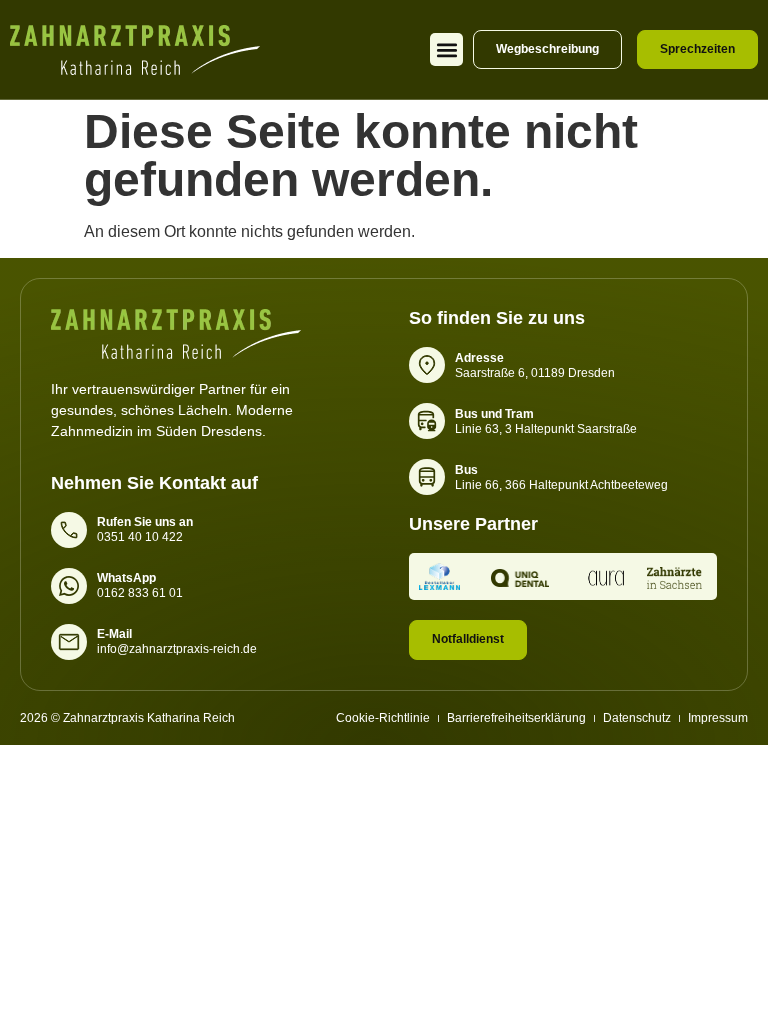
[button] (446, 49)
